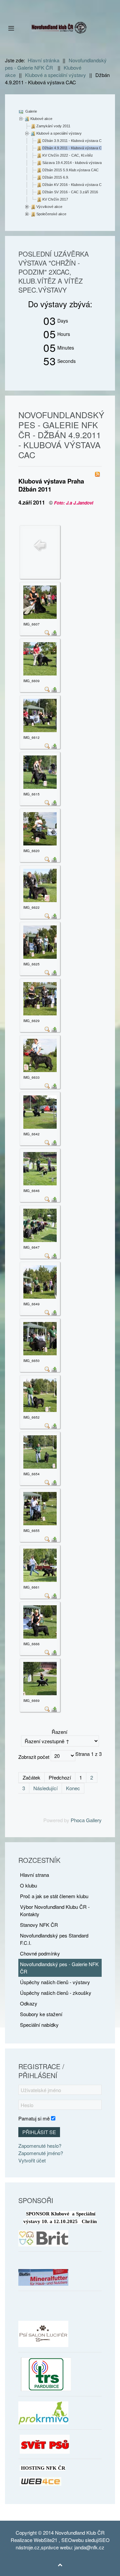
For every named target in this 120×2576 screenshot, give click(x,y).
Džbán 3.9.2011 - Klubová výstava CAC (74, 141)
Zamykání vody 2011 (53, 126)
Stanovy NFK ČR (39, 1925)
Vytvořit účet (32, 2160)
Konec (73, 1788)
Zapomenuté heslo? (40, 2146)
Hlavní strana (34, 1875)
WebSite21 (45, 2540)
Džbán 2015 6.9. (56, 177)
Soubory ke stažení (41, 2014)
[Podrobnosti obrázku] (47, 632)
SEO (67, 2540)
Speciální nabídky (39, 2025)
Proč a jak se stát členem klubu (54, 1896)
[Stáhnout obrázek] (54, 632)
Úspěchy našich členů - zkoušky (56, 1993)
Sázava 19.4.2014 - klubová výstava (72, 163)
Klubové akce (41, 119)
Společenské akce (51, 214)
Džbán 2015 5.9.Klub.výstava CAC (70, 170)
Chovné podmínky (40, 1953)
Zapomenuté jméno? (41, 2153)
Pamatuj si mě (34, 2118)
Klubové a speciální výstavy (59, 133)
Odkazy (29, 2003)
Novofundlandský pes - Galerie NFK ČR (59, 1968)
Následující (45, 1788)
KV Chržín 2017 (55, 199)
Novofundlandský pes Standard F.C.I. (54, 1939)
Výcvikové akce (49, 207)
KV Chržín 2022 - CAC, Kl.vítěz (68, 155)
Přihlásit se (39, 2132)
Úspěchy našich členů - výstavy (55, 1982)
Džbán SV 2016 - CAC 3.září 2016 (70, 192)
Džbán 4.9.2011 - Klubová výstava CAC (74, 148)
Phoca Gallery (86, 1820)
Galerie (31, 111)
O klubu (28, 1885)
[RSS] (97, 473)
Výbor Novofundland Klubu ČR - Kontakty (55, 1910)
